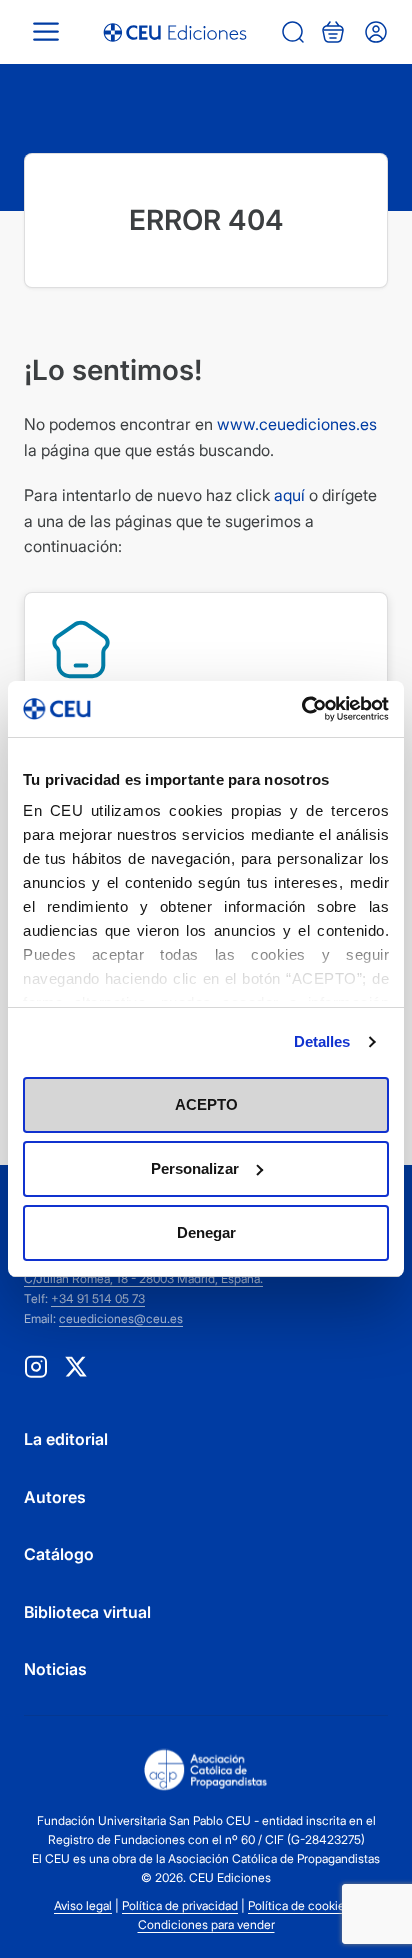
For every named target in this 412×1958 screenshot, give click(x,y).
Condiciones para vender (206, 1924)
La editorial (66, 1439)
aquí (289, 495)
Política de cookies (299, 1905)
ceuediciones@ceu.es (121, 1318)
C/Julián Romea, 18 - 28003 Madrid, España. (143, 1278)
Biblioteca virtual (87, 1612)
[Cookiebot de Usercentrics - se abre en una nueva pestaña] (301, 709)
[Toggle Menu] (46, 31)
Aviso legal (83, 1905)
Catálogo (59, 1554)
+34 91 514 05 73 (98, 1298)
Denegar (206, 1232)
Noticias (55, 1669)
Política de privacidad (180, 1905)
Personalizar (195, 1168)
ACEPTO (206, 1104)
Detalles (322, 1041)
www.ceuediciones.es (297, 424)
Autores (55, 1497)
